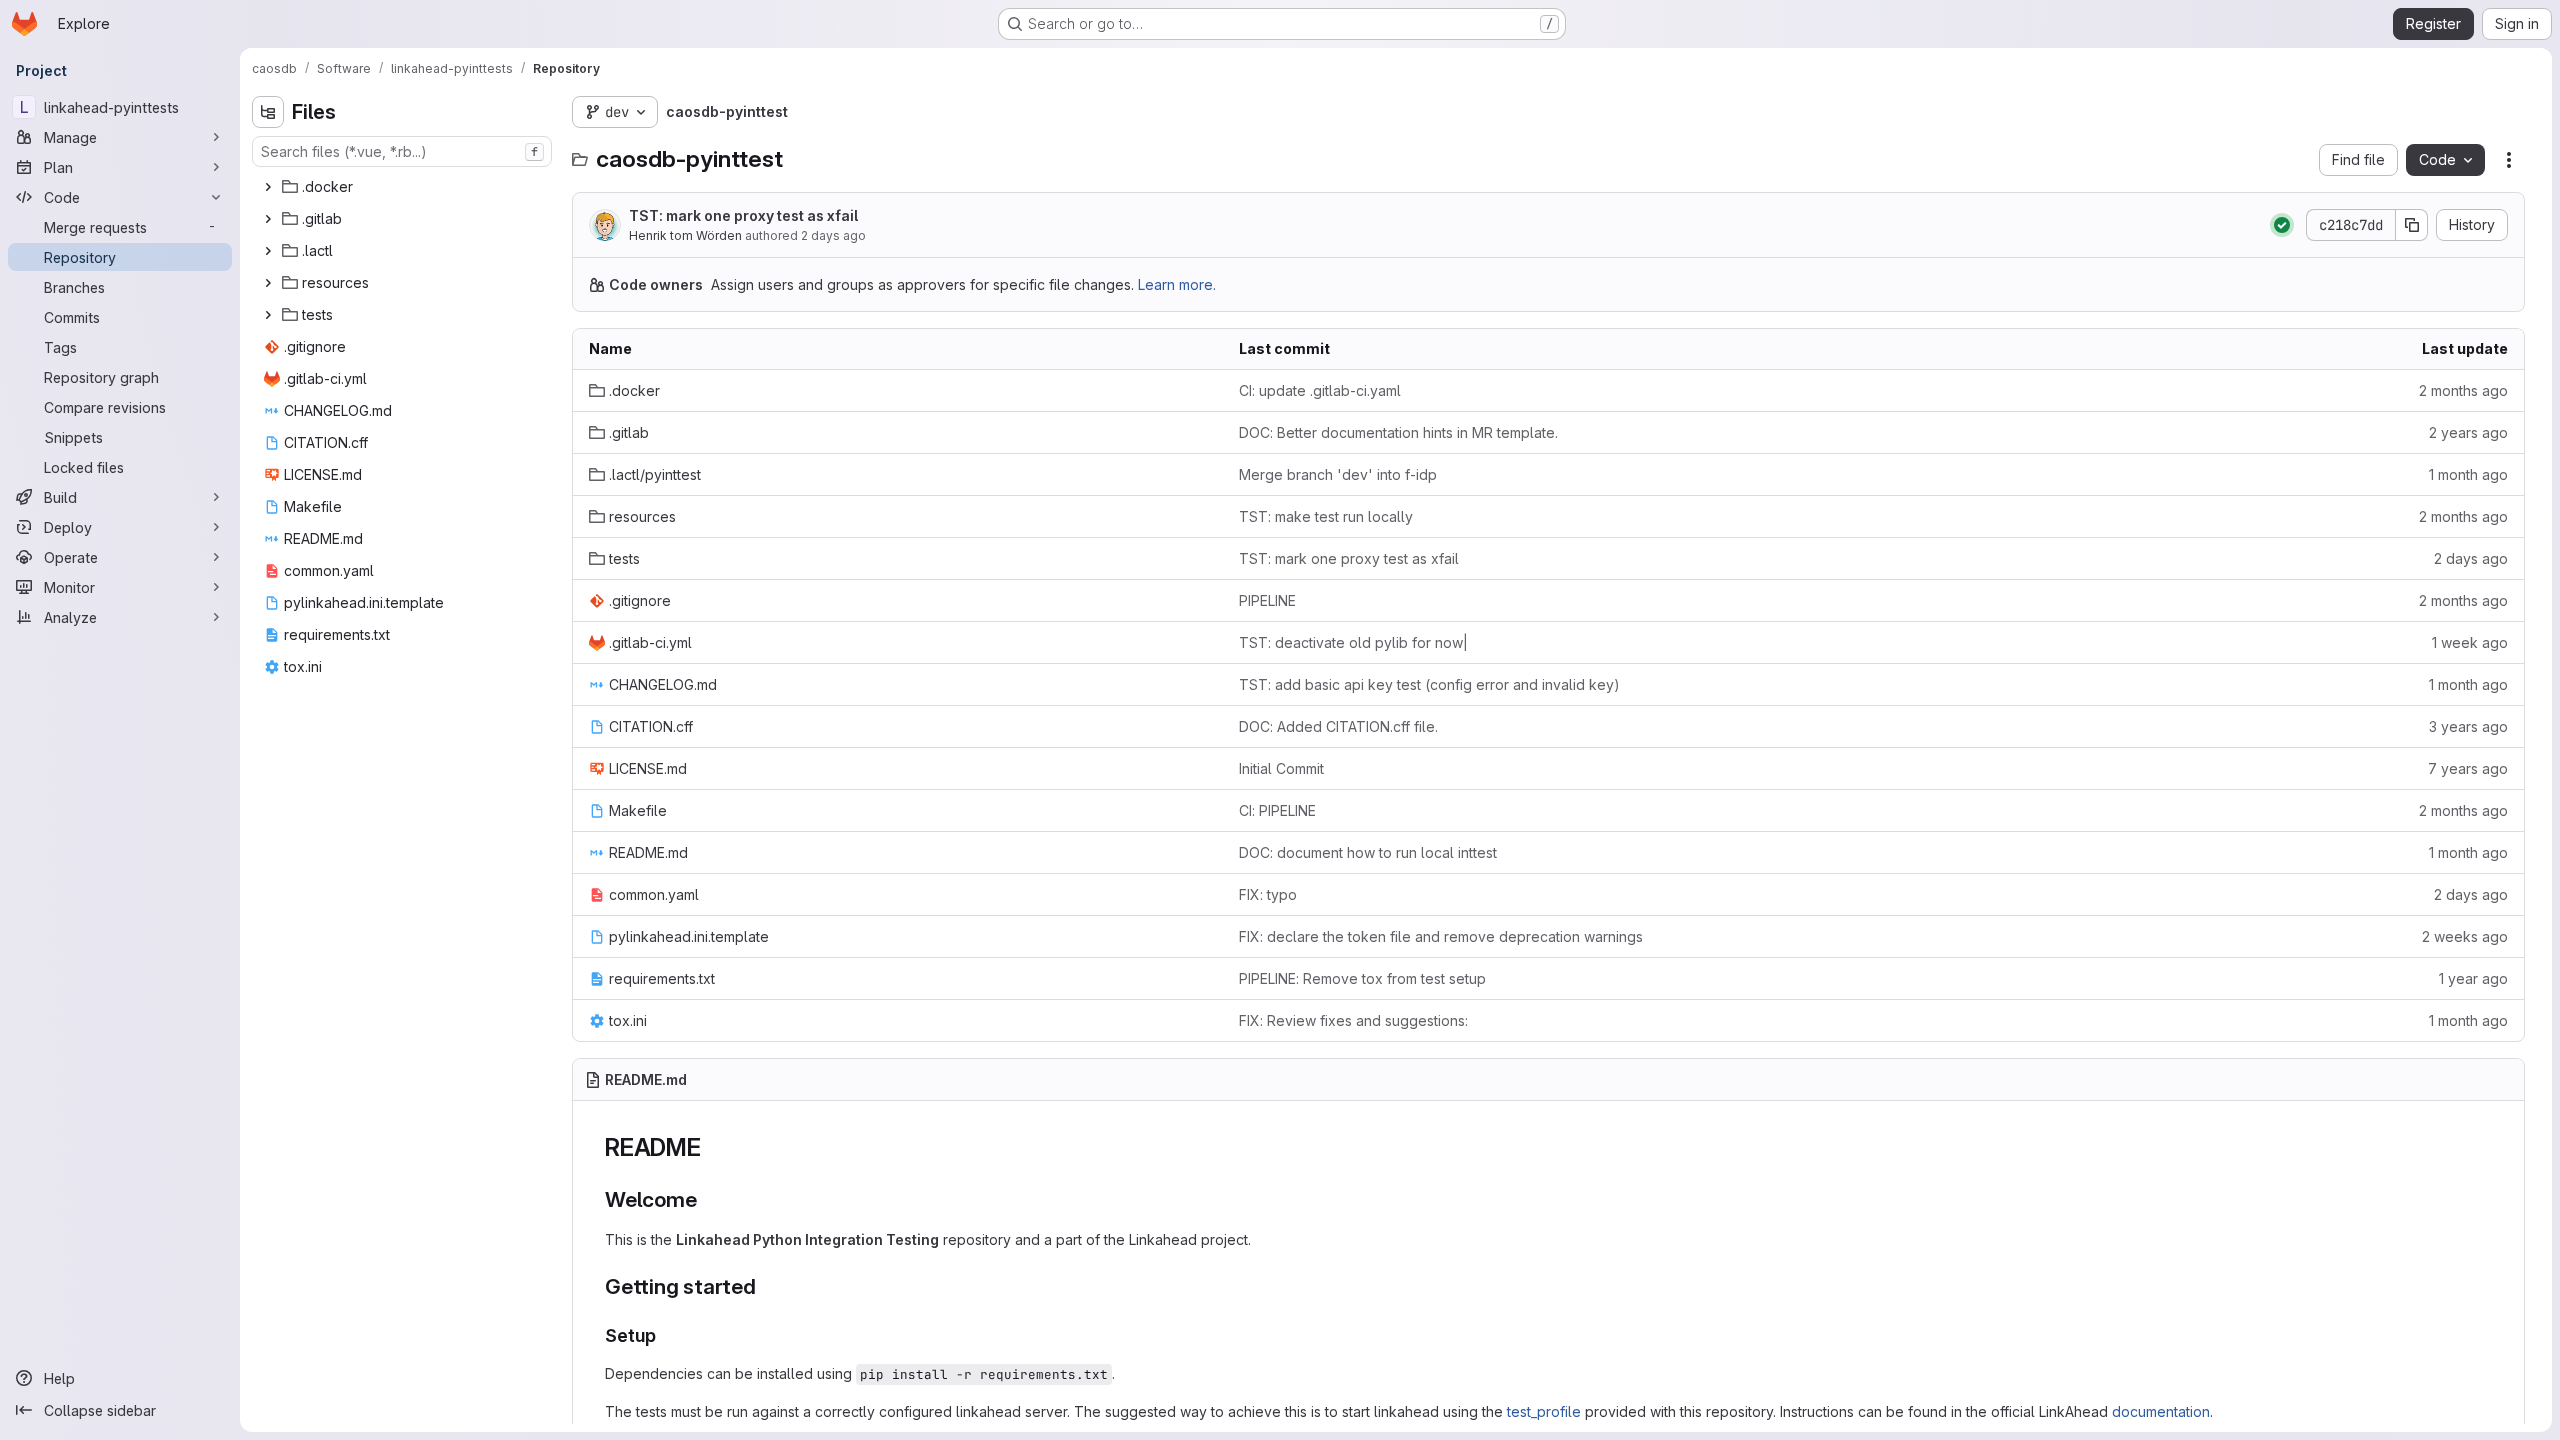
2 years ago (2468, 432)
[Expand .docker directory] (268, 187)
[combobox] (402, 151)
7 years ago (2468, 768)
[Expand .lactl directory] (268, 251)
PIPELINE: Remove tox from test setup (1362, 978)
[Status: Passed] (2282, 225)
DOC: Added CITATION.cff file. (1338, 726)
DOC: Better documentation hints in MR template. (1398, 432)
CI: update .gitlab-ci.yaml (1320, 390)
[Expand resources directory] (268, 283)
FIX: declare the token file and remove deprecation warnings (1441, 936)
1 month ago (2468, 474)
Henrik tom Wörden (685, 235)
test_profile (1544, 1411)
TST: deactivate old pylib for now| (1353, 642)
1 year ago (2473, 978)
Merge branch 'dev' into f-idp (1338, 474)
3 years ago (2468, 726)
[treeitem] (404, 187)
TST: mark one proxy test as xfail (743, 215)
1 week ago (2470, 642)
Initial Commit (1281, 768)
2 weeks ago (2465, 936)
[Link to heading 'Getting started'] (767, 1286)
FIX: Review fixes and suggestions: (1353, 1020)
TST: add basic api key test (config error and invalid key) (1429, 684)
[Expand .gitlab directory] (268, 219)
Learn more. (1177, 284)
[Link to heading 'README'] (714, 1147)
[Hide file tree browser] (268, 112)
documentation (2161, 1411)
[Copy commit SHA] (2412, 225)
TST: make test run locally (1326, 516)
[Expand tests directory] (268, 315)
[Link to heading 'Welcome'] (708, 1199)
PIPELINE (1267, 600)
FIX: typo (1268, 894)
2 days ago (833, 235)
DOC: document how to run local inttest (1368, 852)
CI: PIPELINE (1277, 810)
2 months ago (2463, 390)
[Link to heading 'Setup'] (666, 1335)
